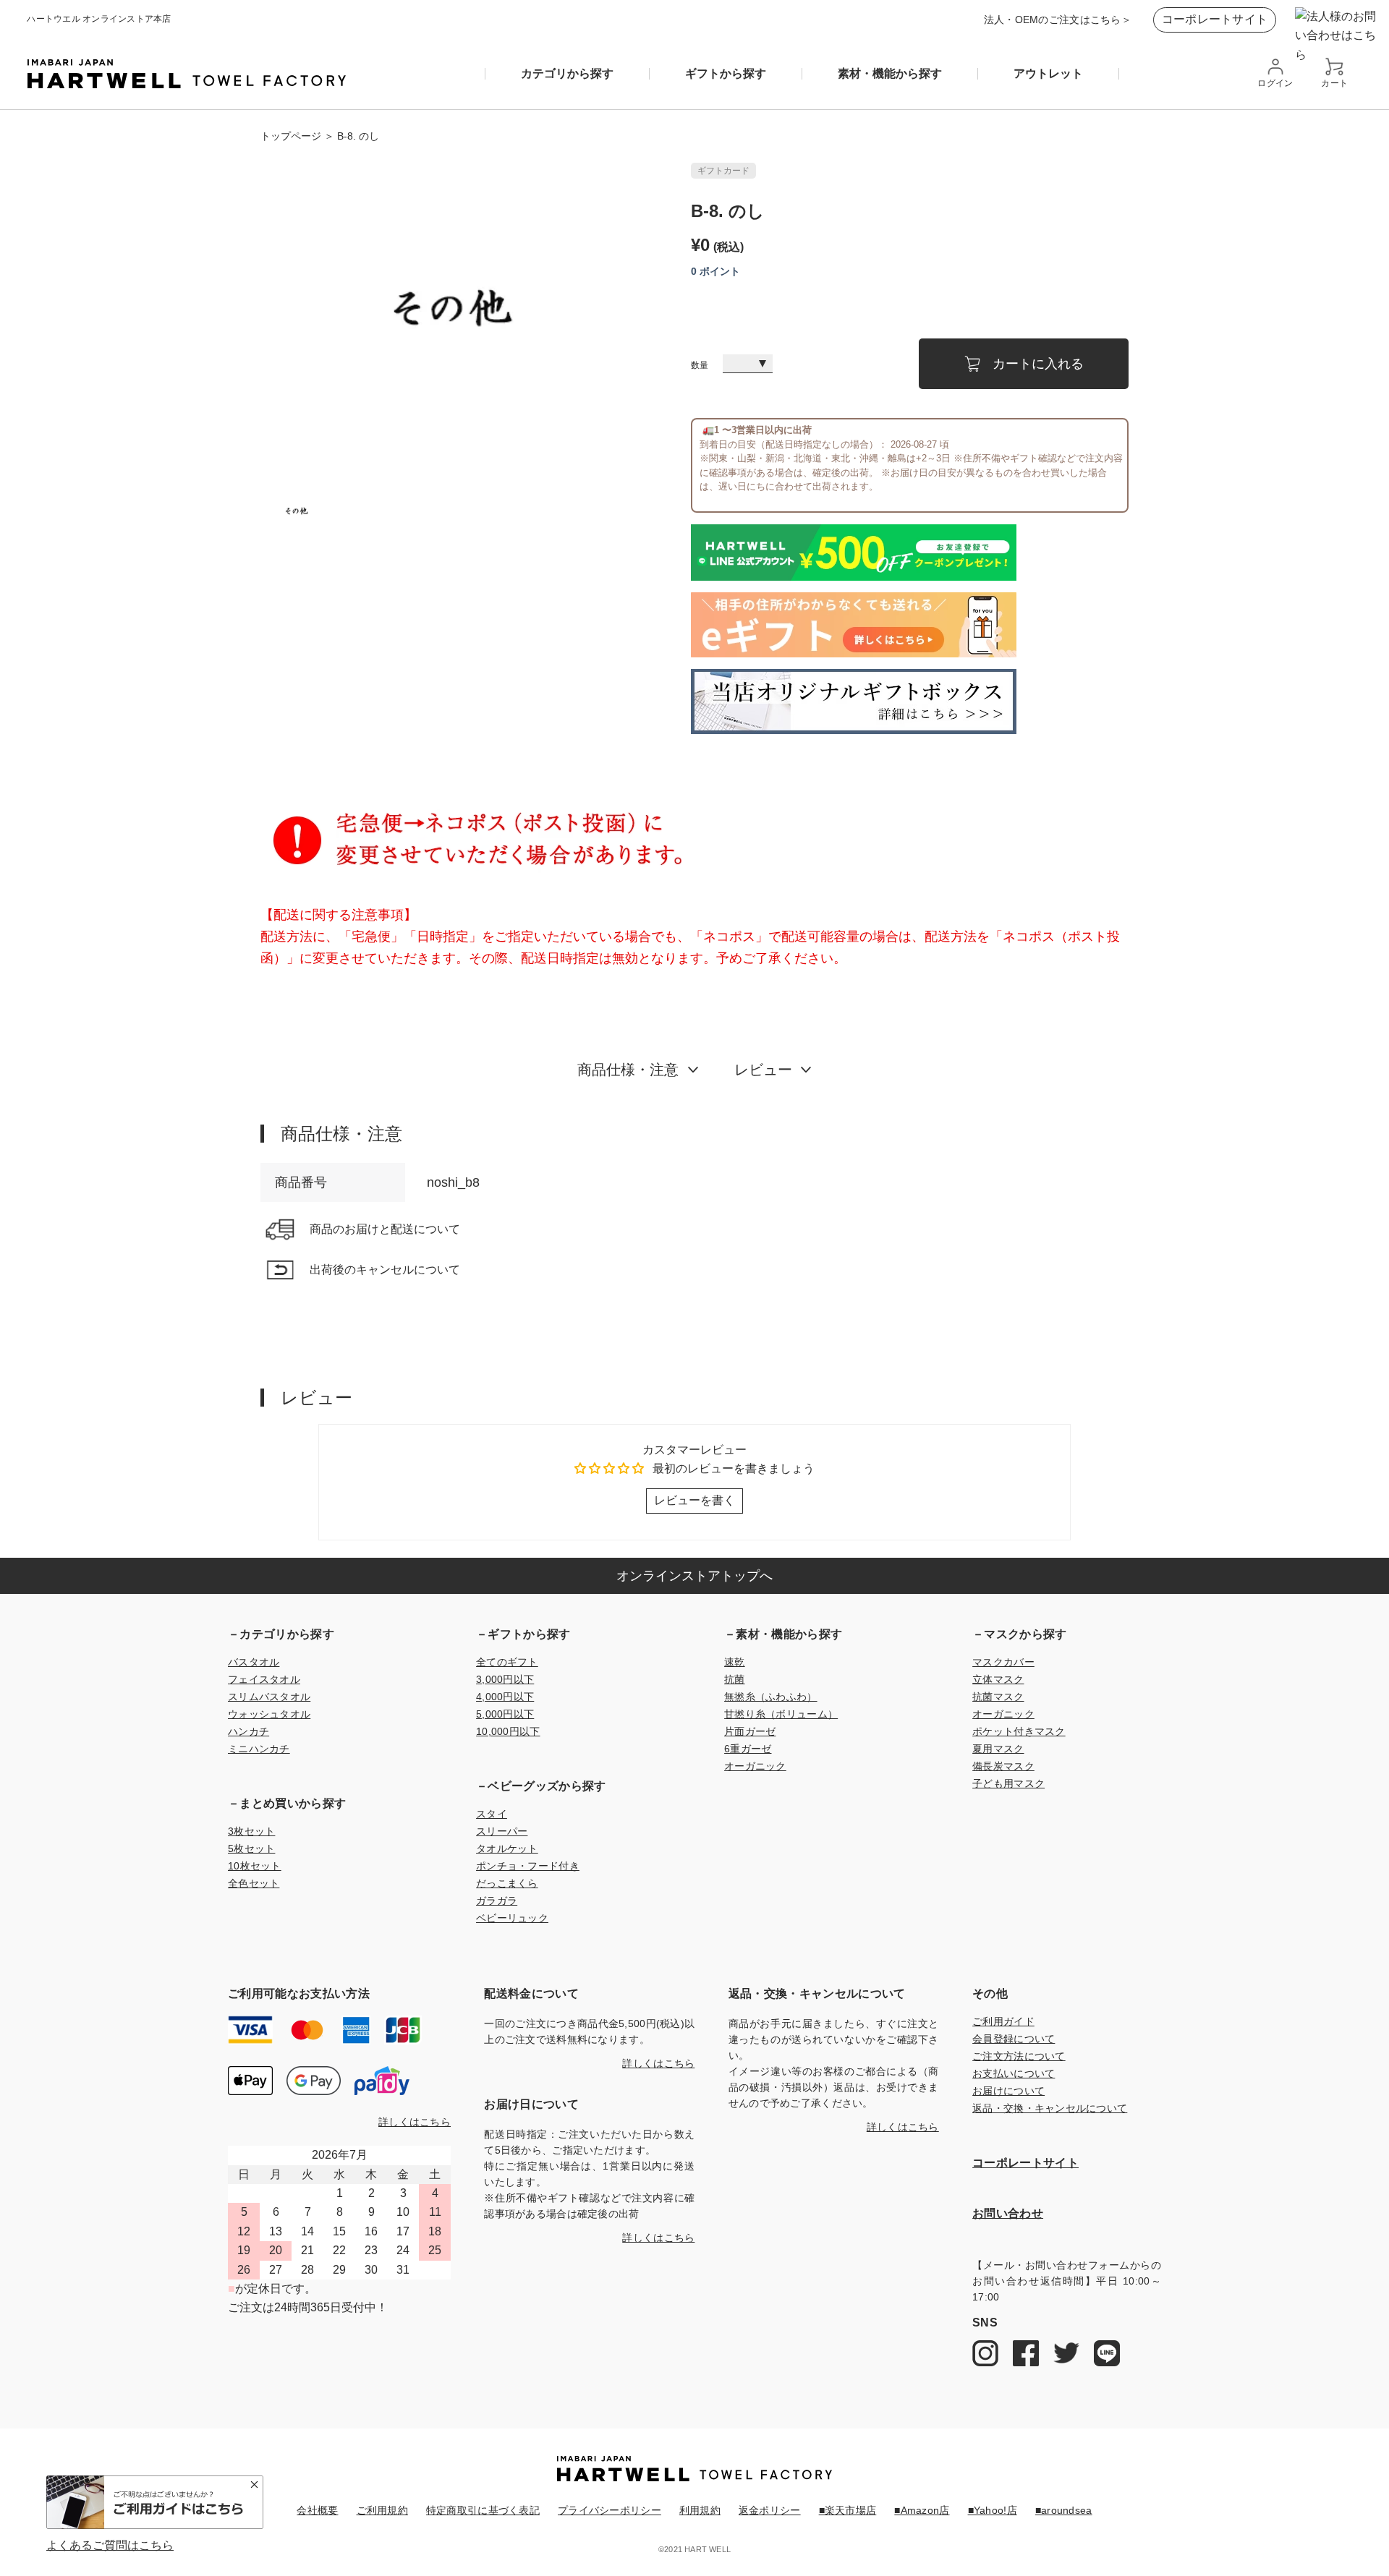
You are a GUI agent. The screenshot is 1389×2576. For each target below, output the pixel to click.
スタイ (492, 1814)
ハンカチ (249, 1731)
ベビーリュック (512, 1918)
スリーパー (502, 1831)
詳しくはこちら (415, 2122)
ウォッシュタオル (269, 1714)
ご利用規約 (382, 2510)
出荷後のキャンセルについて (385, 1270)
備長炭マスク (1003, 1766)
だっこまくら (507, 1883)
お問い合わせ (1008, 2213)
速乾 (735, 1662)
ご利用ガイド (1003, 2021)
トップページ (291, 136)
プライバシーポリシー (609, 2510)
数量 (700, 366)
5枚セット (251, 1848)
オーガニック (755, 1766)
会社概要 (317, 2510)
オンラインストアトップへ (694, 1576)
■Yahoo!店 (993, 2510)
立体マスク (998, 1679)
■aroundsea (1064, 2510)
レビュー (763, 1070)
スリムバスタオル (269, 1697)
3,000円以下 (505, 1679)
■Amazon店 (922, 2510)
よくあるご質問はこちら (110, 2546)
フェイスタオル (264, 1679)
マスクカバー (1003, 1662)
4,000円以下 (505, 1697)
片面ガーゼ (750, 1731)
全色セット (254, 1883)
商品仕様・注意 (628, 1070)
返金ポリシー (770, 2510)
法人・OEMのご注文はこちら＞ (1058, 20)
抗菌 (735, 1679)
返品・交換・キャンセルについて (1050, 2108)
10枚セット (255, 1866)
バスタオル (254, 1662)
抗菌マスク (998, 1697)
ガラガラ (497, 1901)
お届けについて (1008, 2091)
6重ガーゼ (748, 1749)
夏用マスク (998, 1749)
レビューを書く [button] (694, 1500)
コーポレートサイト (1215, 19)
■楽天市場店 (848, 2510)
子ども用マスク (1008, 1783)
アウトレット (1048, 74)
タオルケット (507, 1848)
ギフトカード (723, 171)
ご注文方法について (1019, 2056)
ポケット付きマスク (1019, 1731)
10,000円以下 (508, 1731)
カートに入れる (1038, 364)
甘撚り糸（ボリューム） (781, 1714)
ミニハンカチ (259, 1749)
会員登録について (1014, 2039)
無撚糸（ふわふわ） (771, 1697)
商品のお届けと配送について (385, 1229)
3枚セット (251, 1831)
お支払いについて (1014, 2073)
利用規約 (700, 2510)
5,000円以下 (505, 1714)
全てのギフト (507, 1662)
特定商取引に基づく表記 (483, 2510)
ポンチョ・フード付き (528, 1866)
